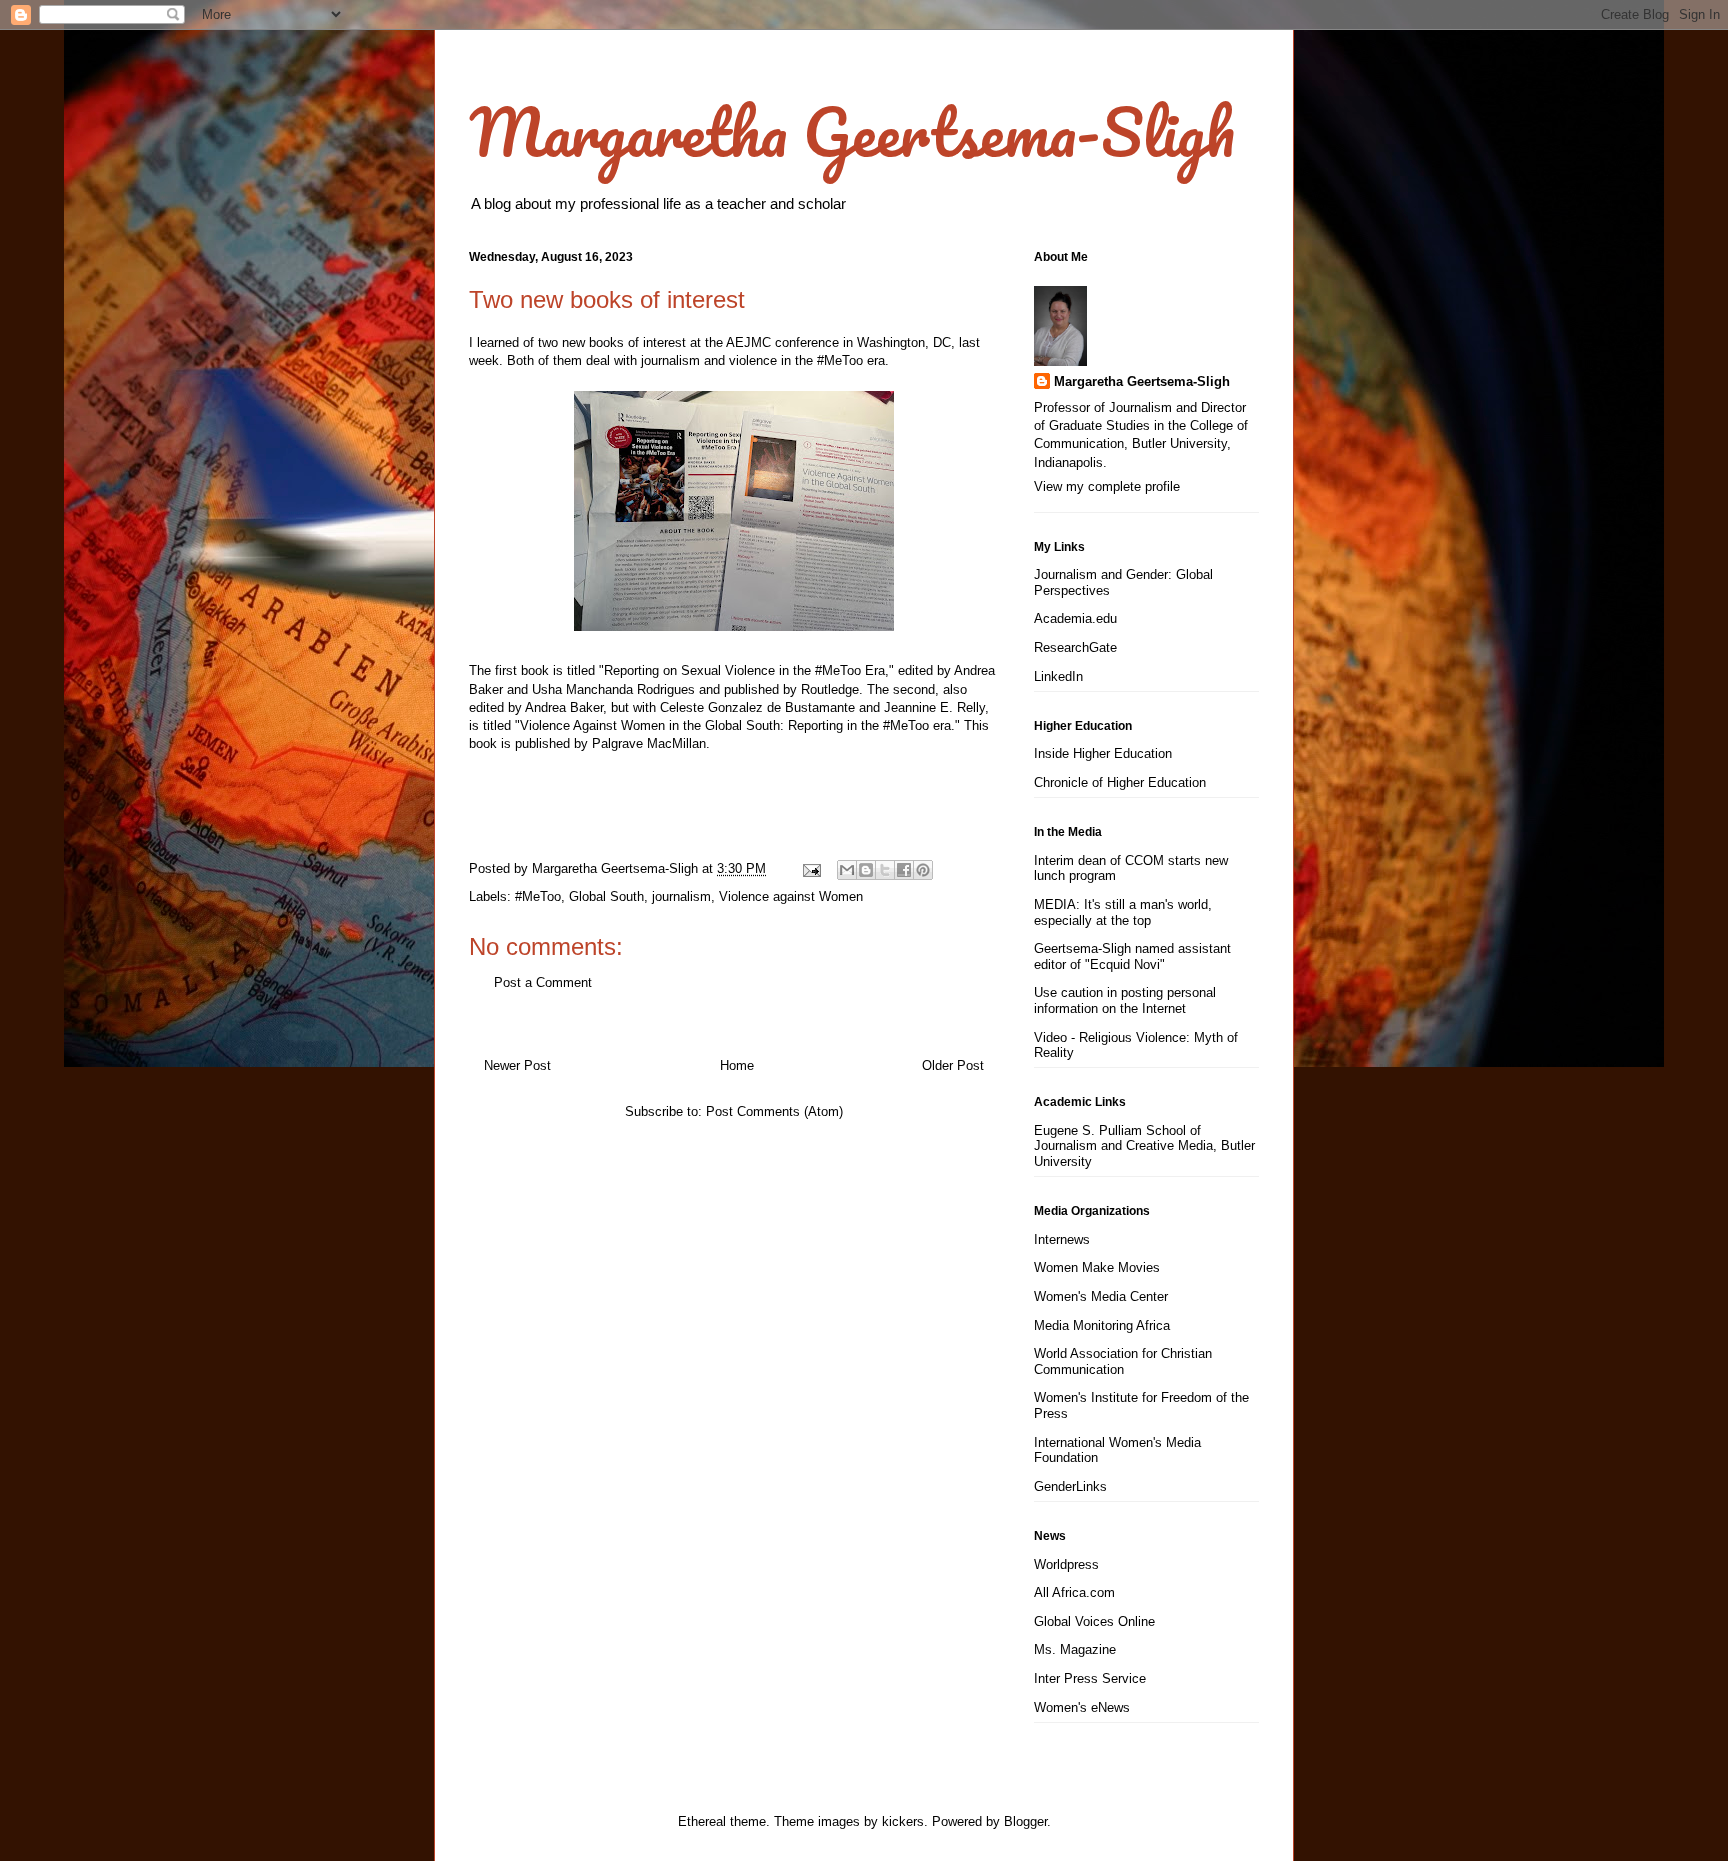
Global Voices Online (1094, 1621)
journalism (681, 896)
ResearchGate (1075, 647)
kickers (903, 1821)
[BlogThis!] (866, 870)
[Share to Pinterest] (923, 870)
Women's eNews (1082, 1707)
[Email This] (847, 870)
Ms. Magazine (1075, 1649)
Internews (1062, 1239)
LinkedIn (1058, 676)
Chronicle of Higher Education (1120, 782)
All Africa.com (1074, 1592)
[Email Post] (810, 868)
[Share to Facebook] (904, 870)
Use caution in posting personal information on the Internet (1125, 1000)
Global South (606, 896)
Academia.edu (1075, 618)
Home (737, 1065)
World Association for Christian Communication (1123, 1361)
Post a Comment (543, 982)
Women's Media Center (1101, 1296)
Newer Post (517, 1065)
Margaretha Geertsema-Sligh (852, 131)
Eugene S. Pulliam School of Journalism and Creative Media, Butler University (1144, 1146)
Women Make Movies (1097, 1267)
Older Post (953, 1065)
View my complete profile (1107, 486)
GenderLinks (1070, 1486)
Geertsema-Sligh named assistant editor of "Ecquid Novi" (1132, 956)
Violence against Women (791, 896)
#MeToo (538, 896)
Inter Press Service (1090, 1678)
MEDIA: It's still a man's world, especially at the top (1123, 912)
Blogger (1025, 1821)
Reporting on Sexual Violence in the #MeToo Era (744, 670)
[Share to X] (885, 870)
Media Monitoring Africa (1102, 1325)
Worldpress (1066, 1564)
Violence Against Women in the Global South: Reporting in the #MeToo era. (737, 725)
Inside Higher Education (1103, 753)
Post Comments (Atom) (774, 1111)
